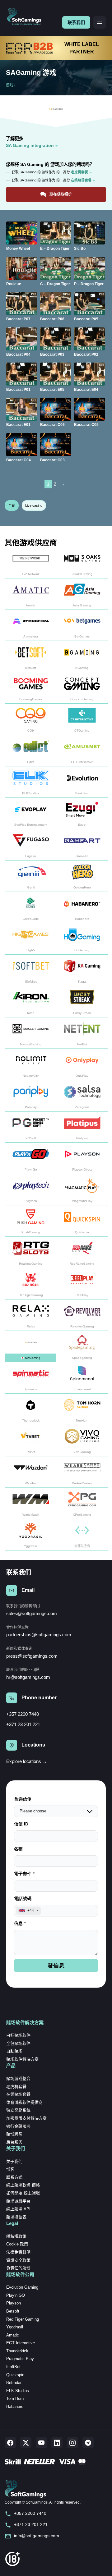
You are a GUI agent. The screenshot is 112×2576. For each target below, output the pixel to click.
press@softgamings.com (32, 1656)
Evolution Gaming (22, 2287)
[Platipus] (82, 1127)
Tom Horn (15, 2398)
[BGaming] (82, 657)
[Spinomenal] (82, 1378)
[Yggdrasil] (31, 1535)
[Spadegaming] (82, 1347)
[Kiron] (31, 1002)
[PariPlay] (31, 1096)
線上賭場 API (18, 2209)
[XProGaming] (82, 1503)
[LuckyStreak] (82, 1002)
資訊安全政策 (18, 2260)
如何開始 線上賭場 (23, 2193)
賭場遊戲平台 (18, 2201)
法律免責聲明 (18, 2252)
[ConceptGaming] (82, 688)
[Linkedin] (57, 2443)
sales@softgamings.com (32, 1613)
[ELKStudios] (31, 782)
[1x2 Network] (31, 563)
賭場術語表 (16, 2217)
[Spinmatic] (31, 1378)
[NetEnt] (82, 1033)
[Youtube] (41, 2443)
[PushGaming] (31, 1221)
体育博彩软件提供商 (24, 2102)
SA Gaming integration (30, 145)
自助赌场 (14, 2051)
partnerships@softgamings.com (39, 1635)
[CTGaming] (82, 719)
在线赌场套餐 (18, 2094)
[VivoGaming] (82, 1441)
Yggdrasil (15, 2327)
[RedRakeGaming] (82, 1252)
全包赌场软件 (18, 2043)
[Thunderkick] (31, 1409)
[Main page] (27, 17)
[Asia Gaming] (82, 594)
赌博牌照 (14, 2134)
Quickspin (15, 2375)
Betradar (14, 2383)
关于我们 (14, 2161)
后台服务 (14, 2142)
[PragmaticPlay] (82, 1190)
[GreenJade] (31, 908)
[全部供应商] (82, 1535)
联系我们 (76, 22)
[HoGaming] (82, 939)
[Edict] (31, 751)
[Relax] (31, 1315)
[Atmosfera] (31, 626)
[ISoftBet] (31, 970)
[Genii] (31, 876)
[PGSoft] (31, 1127)
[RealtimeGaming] (31, 1252)
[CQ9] (31, 719)
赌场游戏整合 (18, 2078)
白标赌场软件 (18, 2035)
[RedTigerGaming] (31, 1284)
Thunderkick (17, 2351)
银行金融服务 (18, 2126)
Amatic (13, 2335)
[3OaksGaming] (82, 563)
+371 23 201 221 (23, 1724)
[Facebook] (10, 2443)
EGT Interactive (21, 2343)
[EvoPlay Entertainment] (31, 813)
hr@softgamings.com (28, 1677)
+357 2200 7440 (23, 1714)
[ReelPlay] (82, 1284)
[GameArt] (82, 845)
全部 (12, 505)
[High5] (31, 939)
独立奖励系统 (18, 2110)
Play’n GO (16, 2295)
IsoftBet (13, 2367)
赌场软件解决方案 (22, 2059)
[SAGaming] (31, 1347)
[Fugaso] (31, 845)
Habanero (15, 2407)
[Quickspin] (82, 1221)
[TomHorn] (82, 1409)
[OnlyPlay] (82, 1064)
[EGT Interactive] (82, 751)
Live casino (34, 505)
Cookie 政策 (17, 2244)
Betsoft (13, 2311)
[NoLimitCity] (31, 1064)
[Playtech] (31, 1190)
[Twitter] (26, 2443)
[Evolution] (82, 782)
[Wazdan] (31, 1472)
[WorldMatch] (31, 1503)
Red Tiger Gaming (23, 2319)
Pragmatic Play (20, 2359)
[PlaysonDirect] (82, 1158)
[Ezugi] (82, 813)
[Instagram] (72, 2443)
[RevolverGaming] (82, 1315)
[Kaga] (82, 970)
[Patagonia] (82, 1096)
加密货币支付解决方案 (26, 2118)
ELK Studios (18, 2391)
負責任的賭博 (18, 2268)
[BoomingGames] (31, 688)
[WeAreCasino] (82, 1472)
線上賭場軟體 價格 (23, 2185)
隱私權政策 (16, 2236)
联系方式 (14, 2177)
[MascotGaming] (31, 1033)
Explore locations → (27, 1761)
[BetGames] (82, 626)
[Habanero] (82, 908)
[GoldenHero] (82, 876)
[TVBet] (31, 1441)
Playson (14, 2303)
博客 (10, 2169)
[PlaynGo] (31, 1158)
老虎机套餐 (16, 2087)
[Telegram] (88, 2443)
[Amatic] (31, 594)
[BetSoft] (31, 657)
